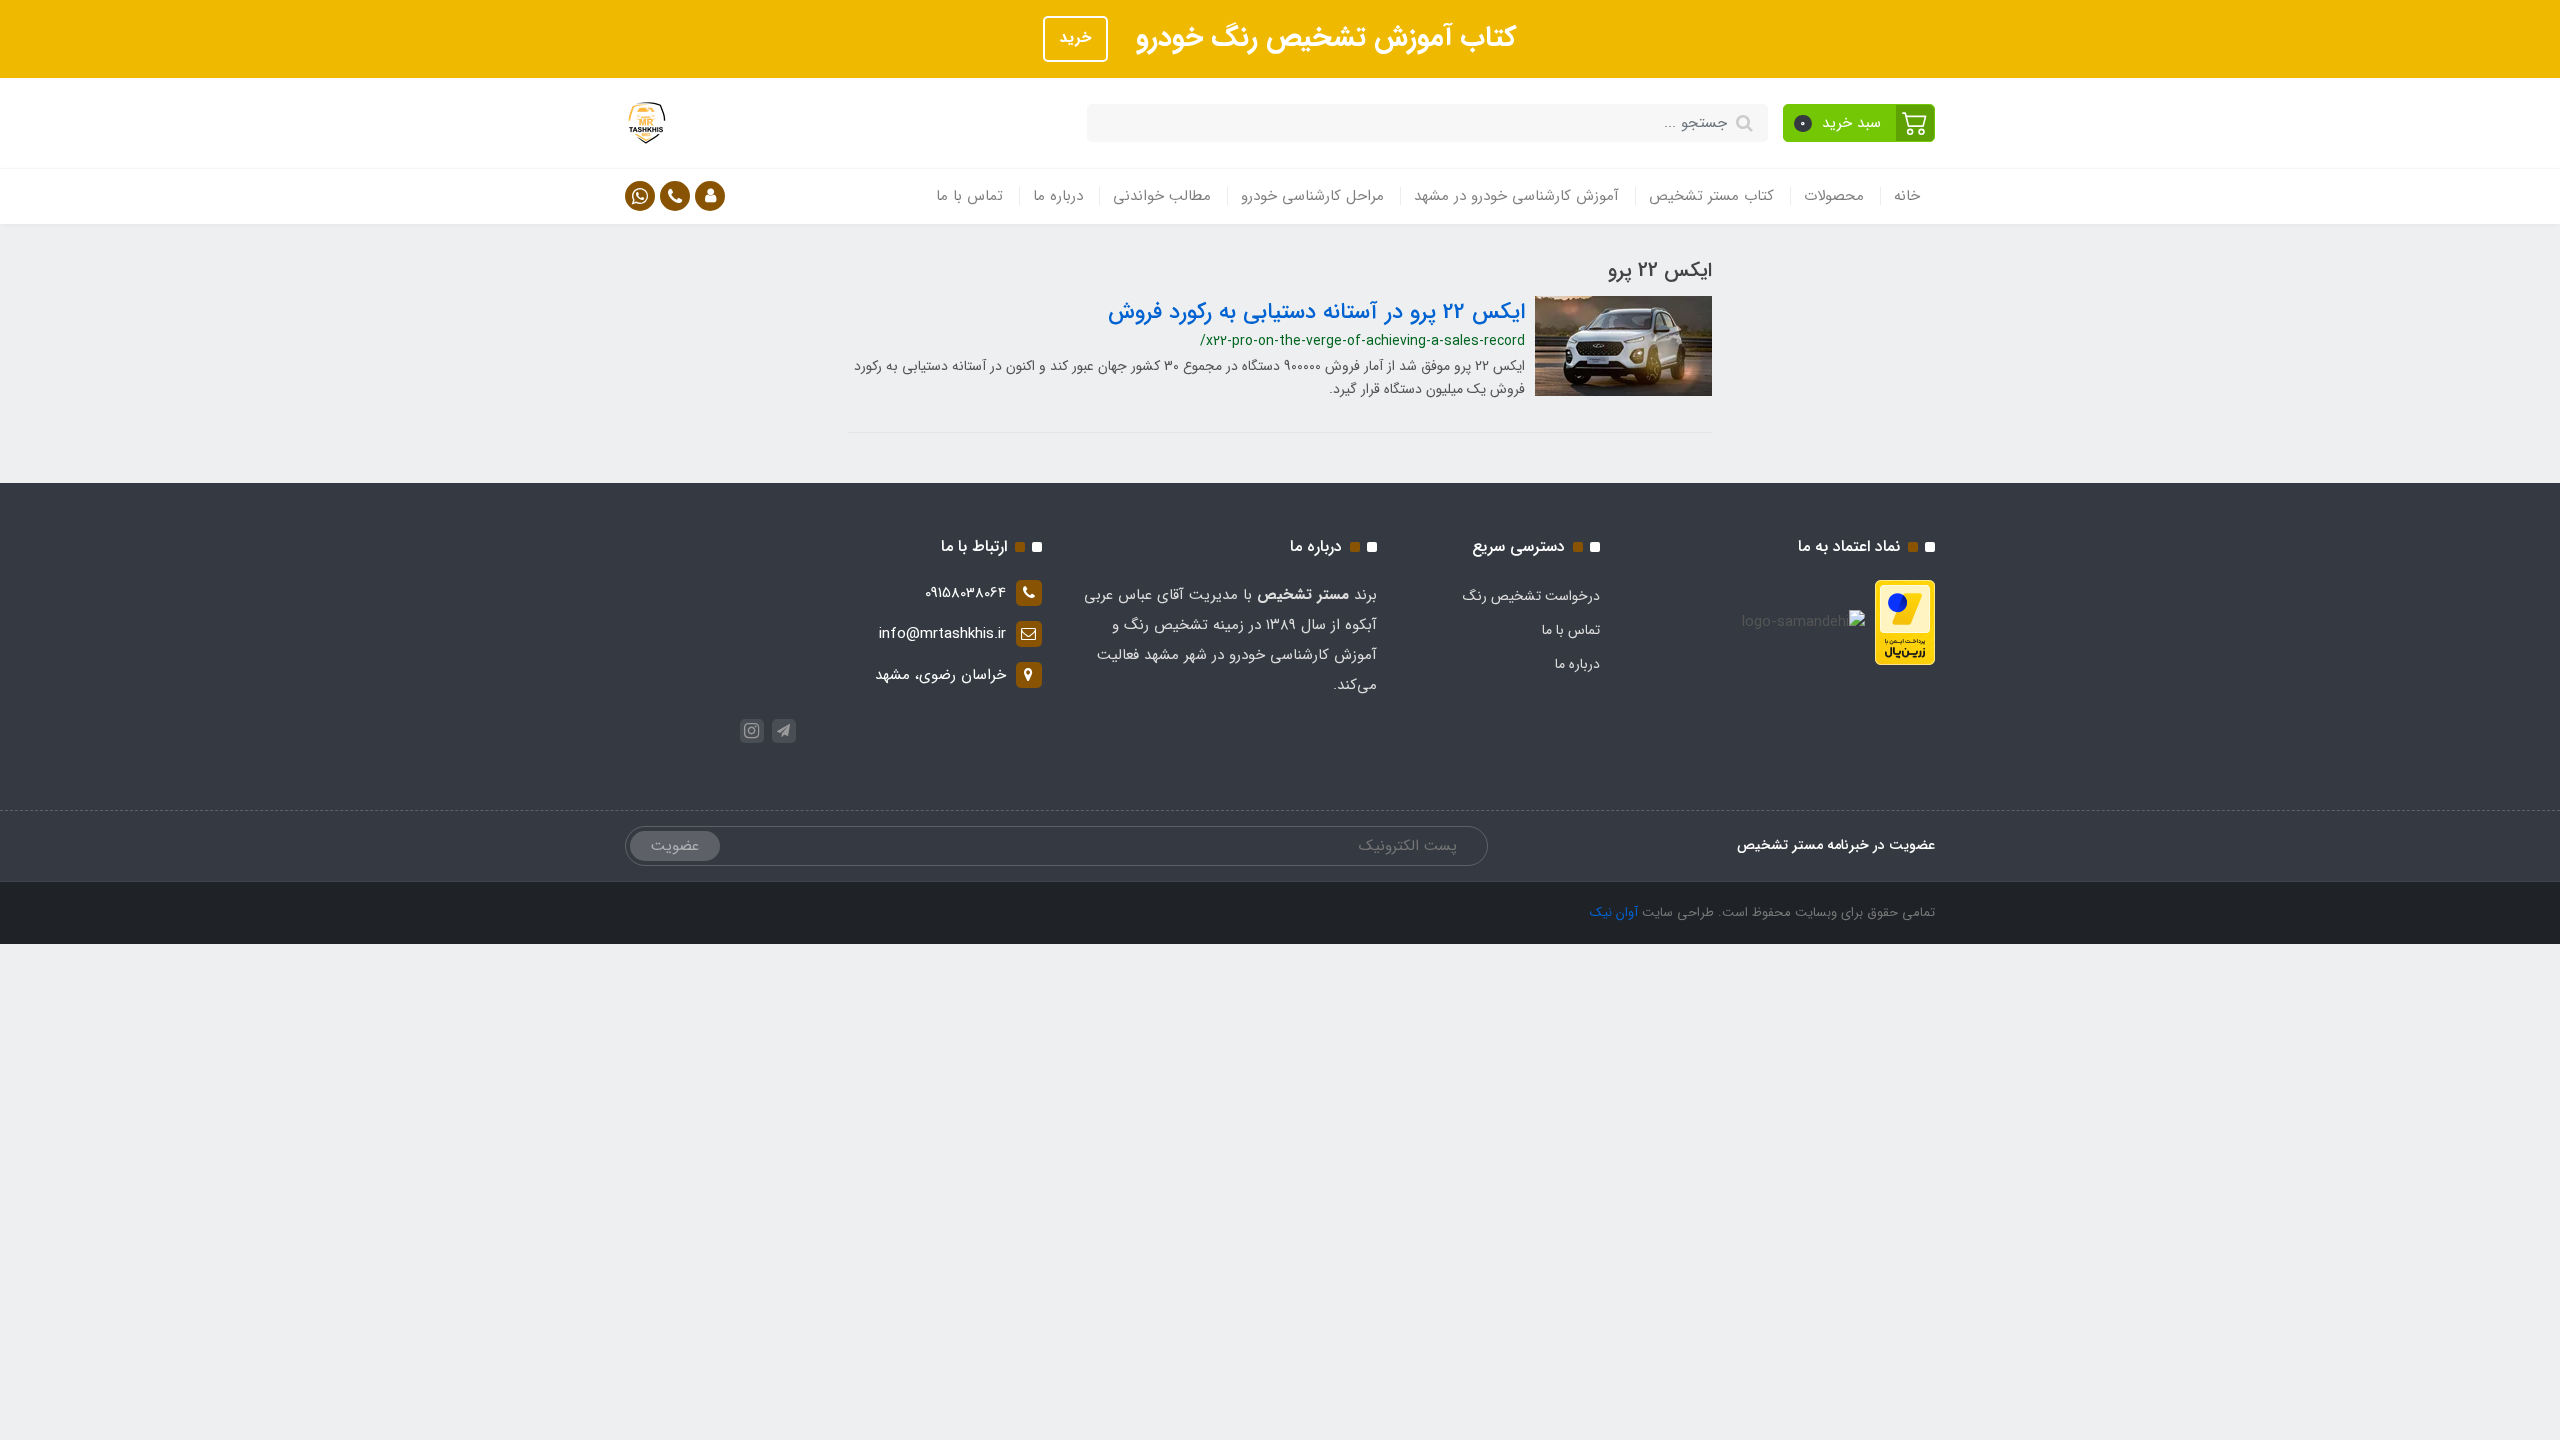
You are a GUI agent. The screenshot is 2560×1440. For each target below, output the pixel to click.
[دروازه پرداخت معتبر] (1905, 622)
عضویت (675, 846)
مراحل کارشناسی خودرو (1312, 196)
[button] (1859, 123)
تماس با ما (969, 196)
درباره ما (1058, 196)
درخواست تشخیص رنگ (1531, 596)
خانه (1907, 196)
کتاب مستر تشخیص (1711, 196)
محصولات (1834, 196)
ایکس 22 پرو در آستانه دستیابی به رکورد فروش (1316, 312)
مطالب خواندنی (1162, 196)
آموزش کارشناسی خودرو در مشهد (1516, 196)
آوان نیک (1614, 912)
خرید (1075, 38)
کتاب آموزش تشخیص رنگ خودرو (1322, 38)
